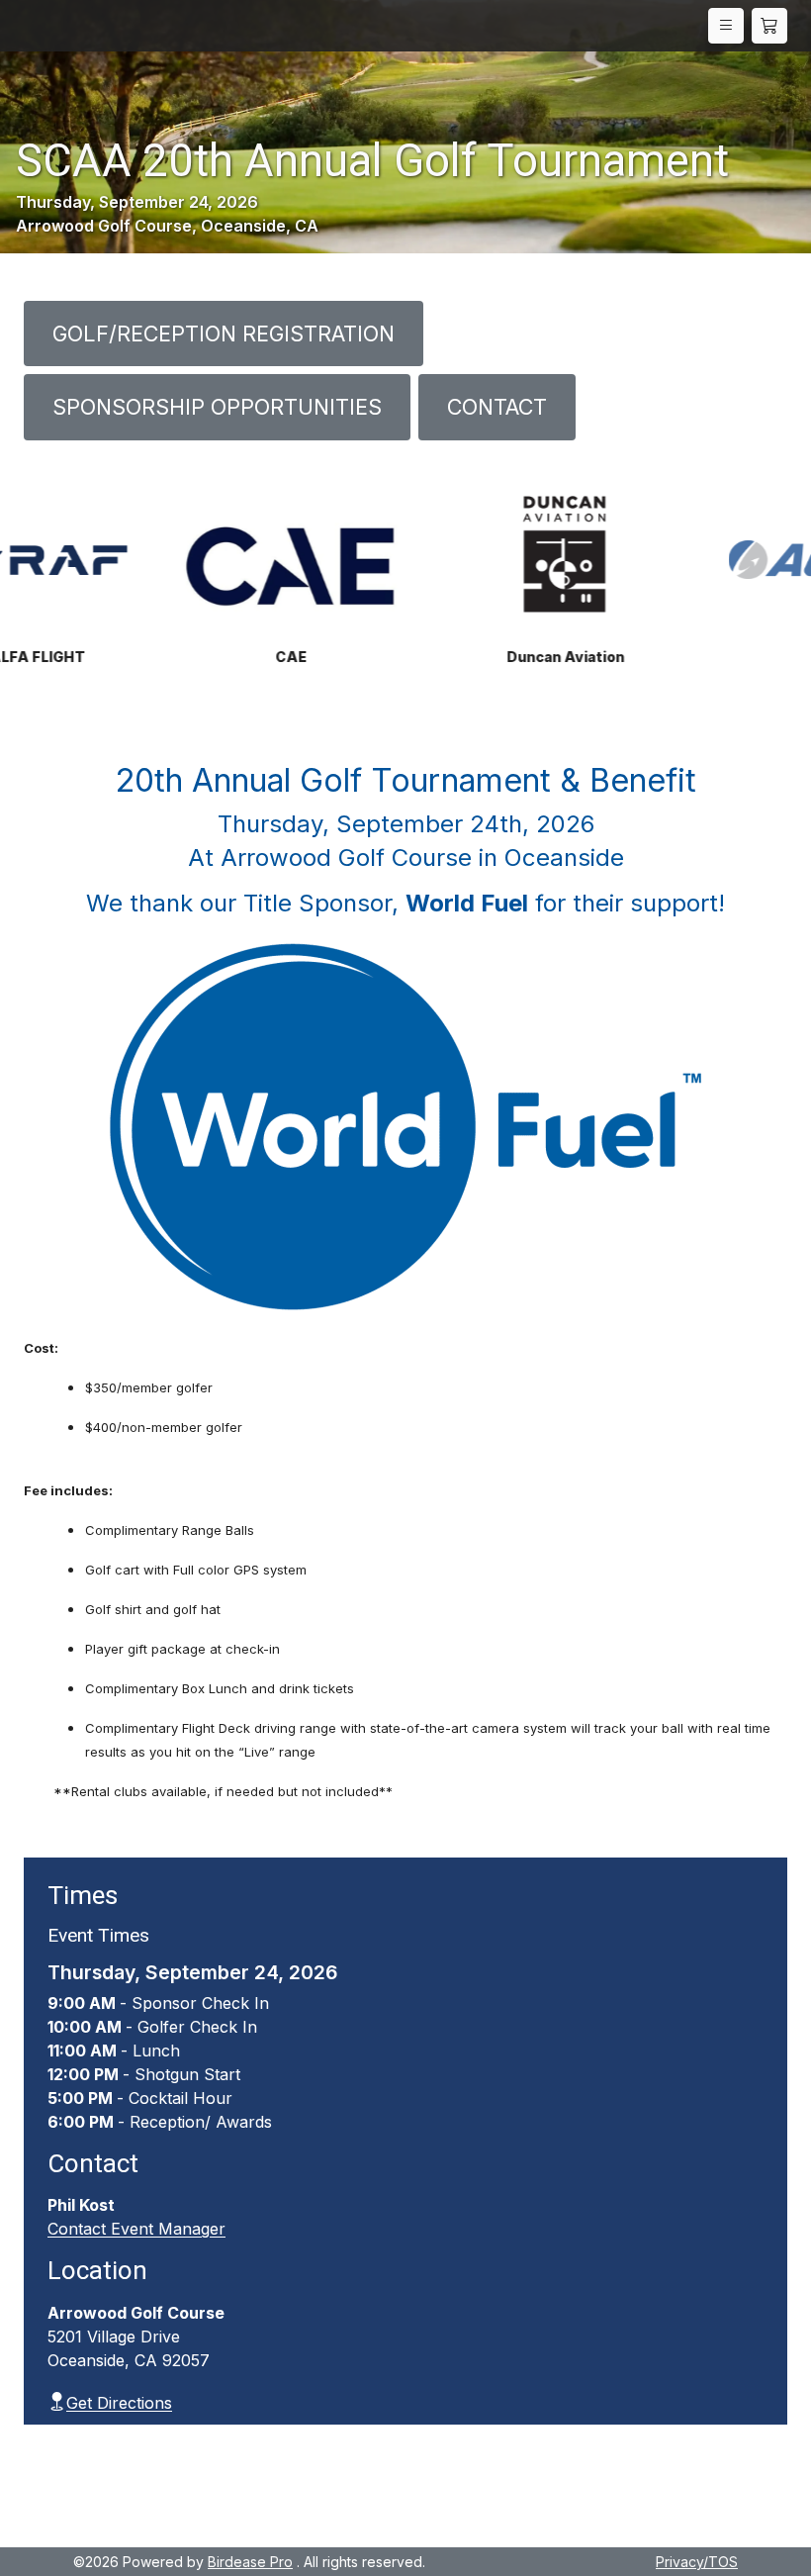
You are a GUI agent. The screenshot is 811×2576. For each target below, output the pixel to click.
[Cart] (769, 26)
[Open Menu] (726, 26)
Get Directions (119, 2403)
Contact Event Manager (136, 2229)
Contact (497, 407)
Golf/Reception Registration (224, 334)
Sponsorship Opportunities (217, 407)
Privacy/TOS (697, 2562)
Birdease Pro (250, 2562)
